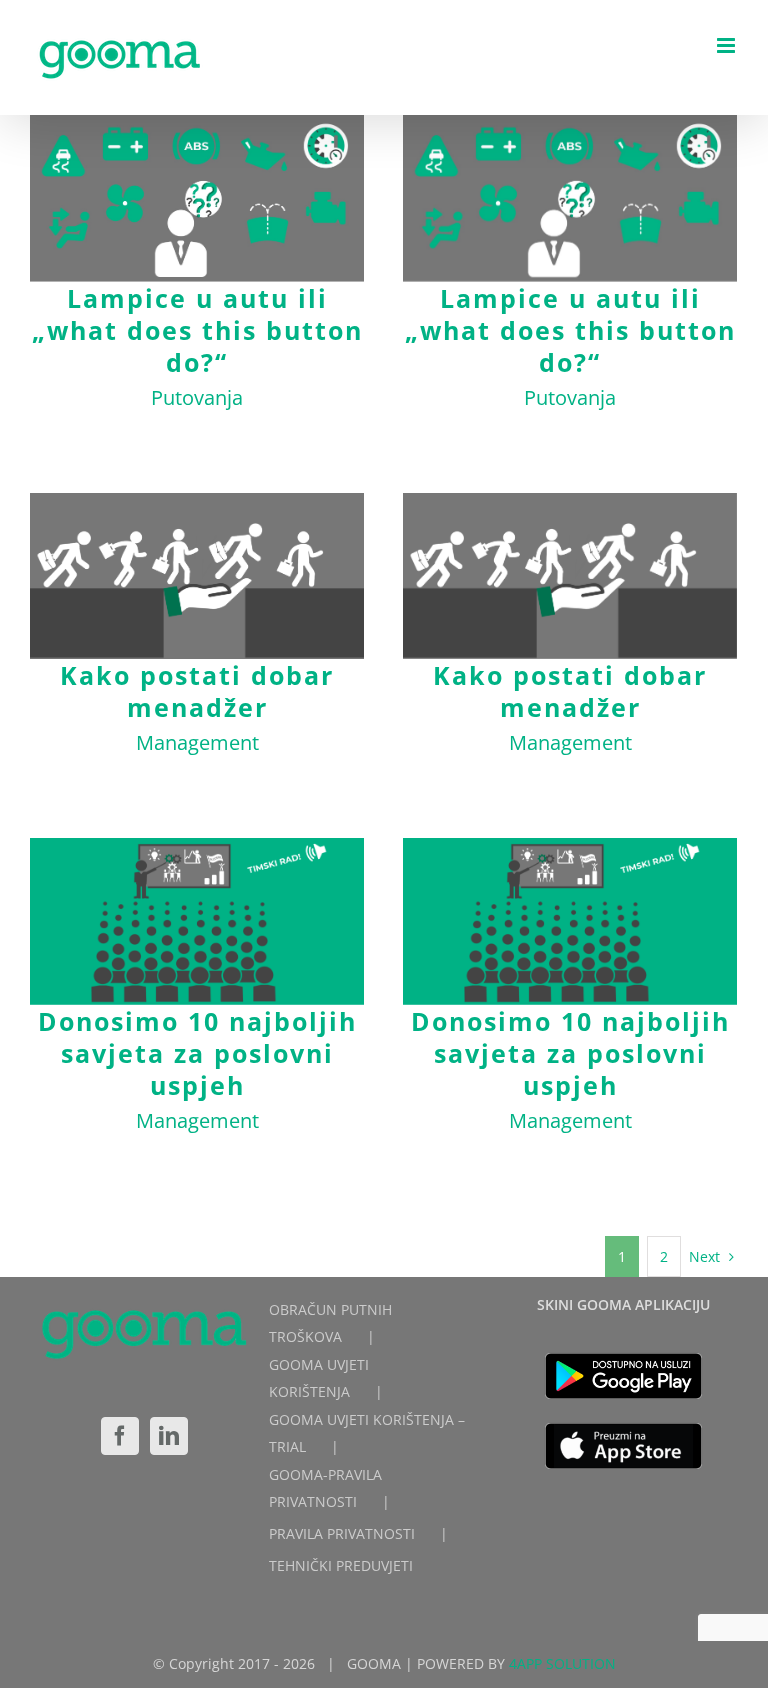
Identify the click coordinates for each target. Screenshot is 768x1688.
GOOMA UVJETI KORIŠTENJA (319, 1378)
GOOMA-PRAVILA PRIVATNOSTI (325, 1488)
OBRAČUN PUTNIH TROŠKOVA (330, 1323)
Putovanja (197, 397)
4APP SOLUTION (562, 1663)
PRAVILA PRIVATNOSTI (342, 1533)
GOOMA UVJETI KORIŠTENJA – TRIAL (367, 1433)
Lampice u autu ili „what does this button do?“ (197, 198)
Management (197, 742)
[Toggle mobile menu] (727, 45)
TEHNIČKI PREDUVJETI (341, 1565)
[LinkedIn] (169, 1436)
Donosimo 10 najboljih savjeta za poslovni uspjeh (197, 921)
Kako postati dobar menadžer (197, 576)
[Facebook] (120, 1436)
